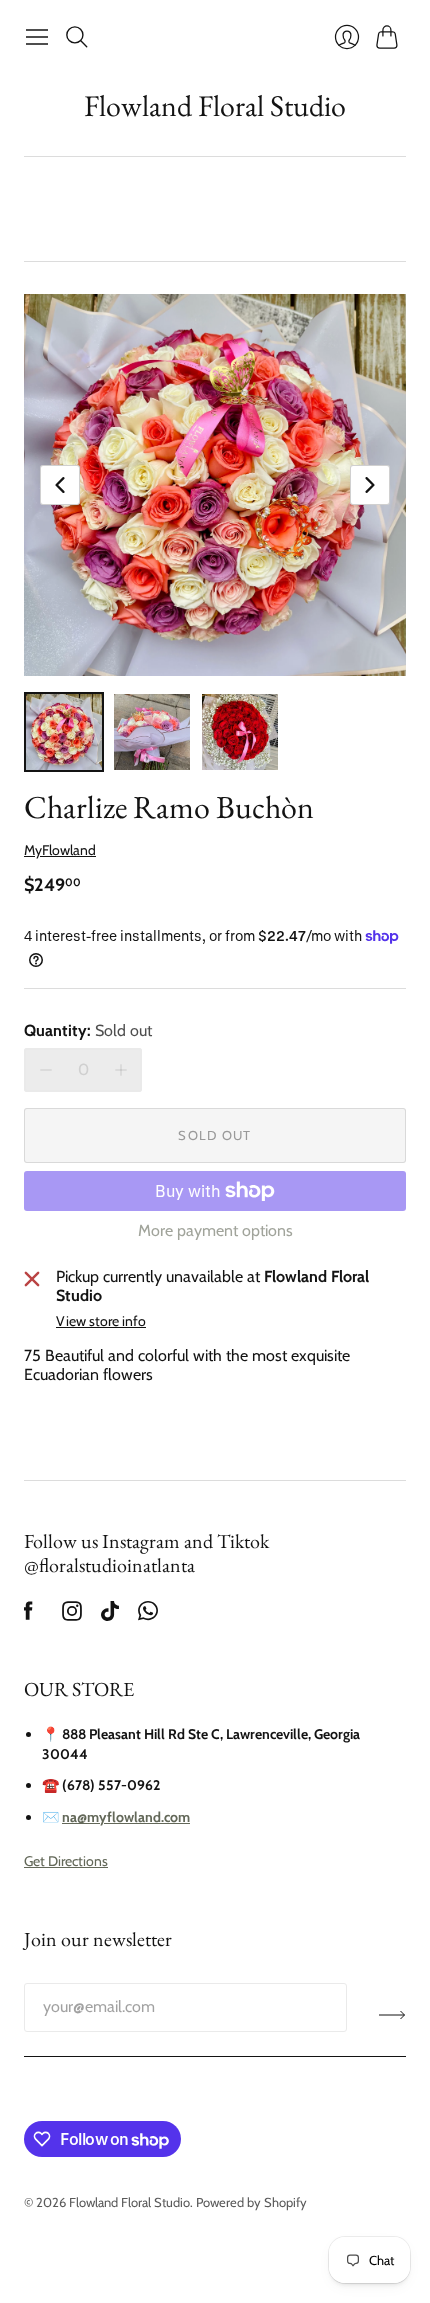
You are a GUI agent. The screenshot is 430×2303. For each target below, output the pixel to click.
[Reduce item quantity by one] (45, 1069)
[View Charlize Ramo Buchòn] (64, 732)
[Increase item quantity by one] (120, 1069)
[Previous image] (60, 485)
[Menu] (37, 37)
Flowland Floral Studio (215, 105)
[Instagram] (72, 1615)
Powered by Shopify (251, 2202)
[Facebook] (28, 1615)
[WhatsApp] (148, 1615)
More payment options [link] (215, 1230)
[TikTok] (110, 1615)
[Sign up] (392, 2015)
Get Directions (66, 1861)
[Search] (77, 37)
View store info (101, 1321)
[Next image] (370, 485)
